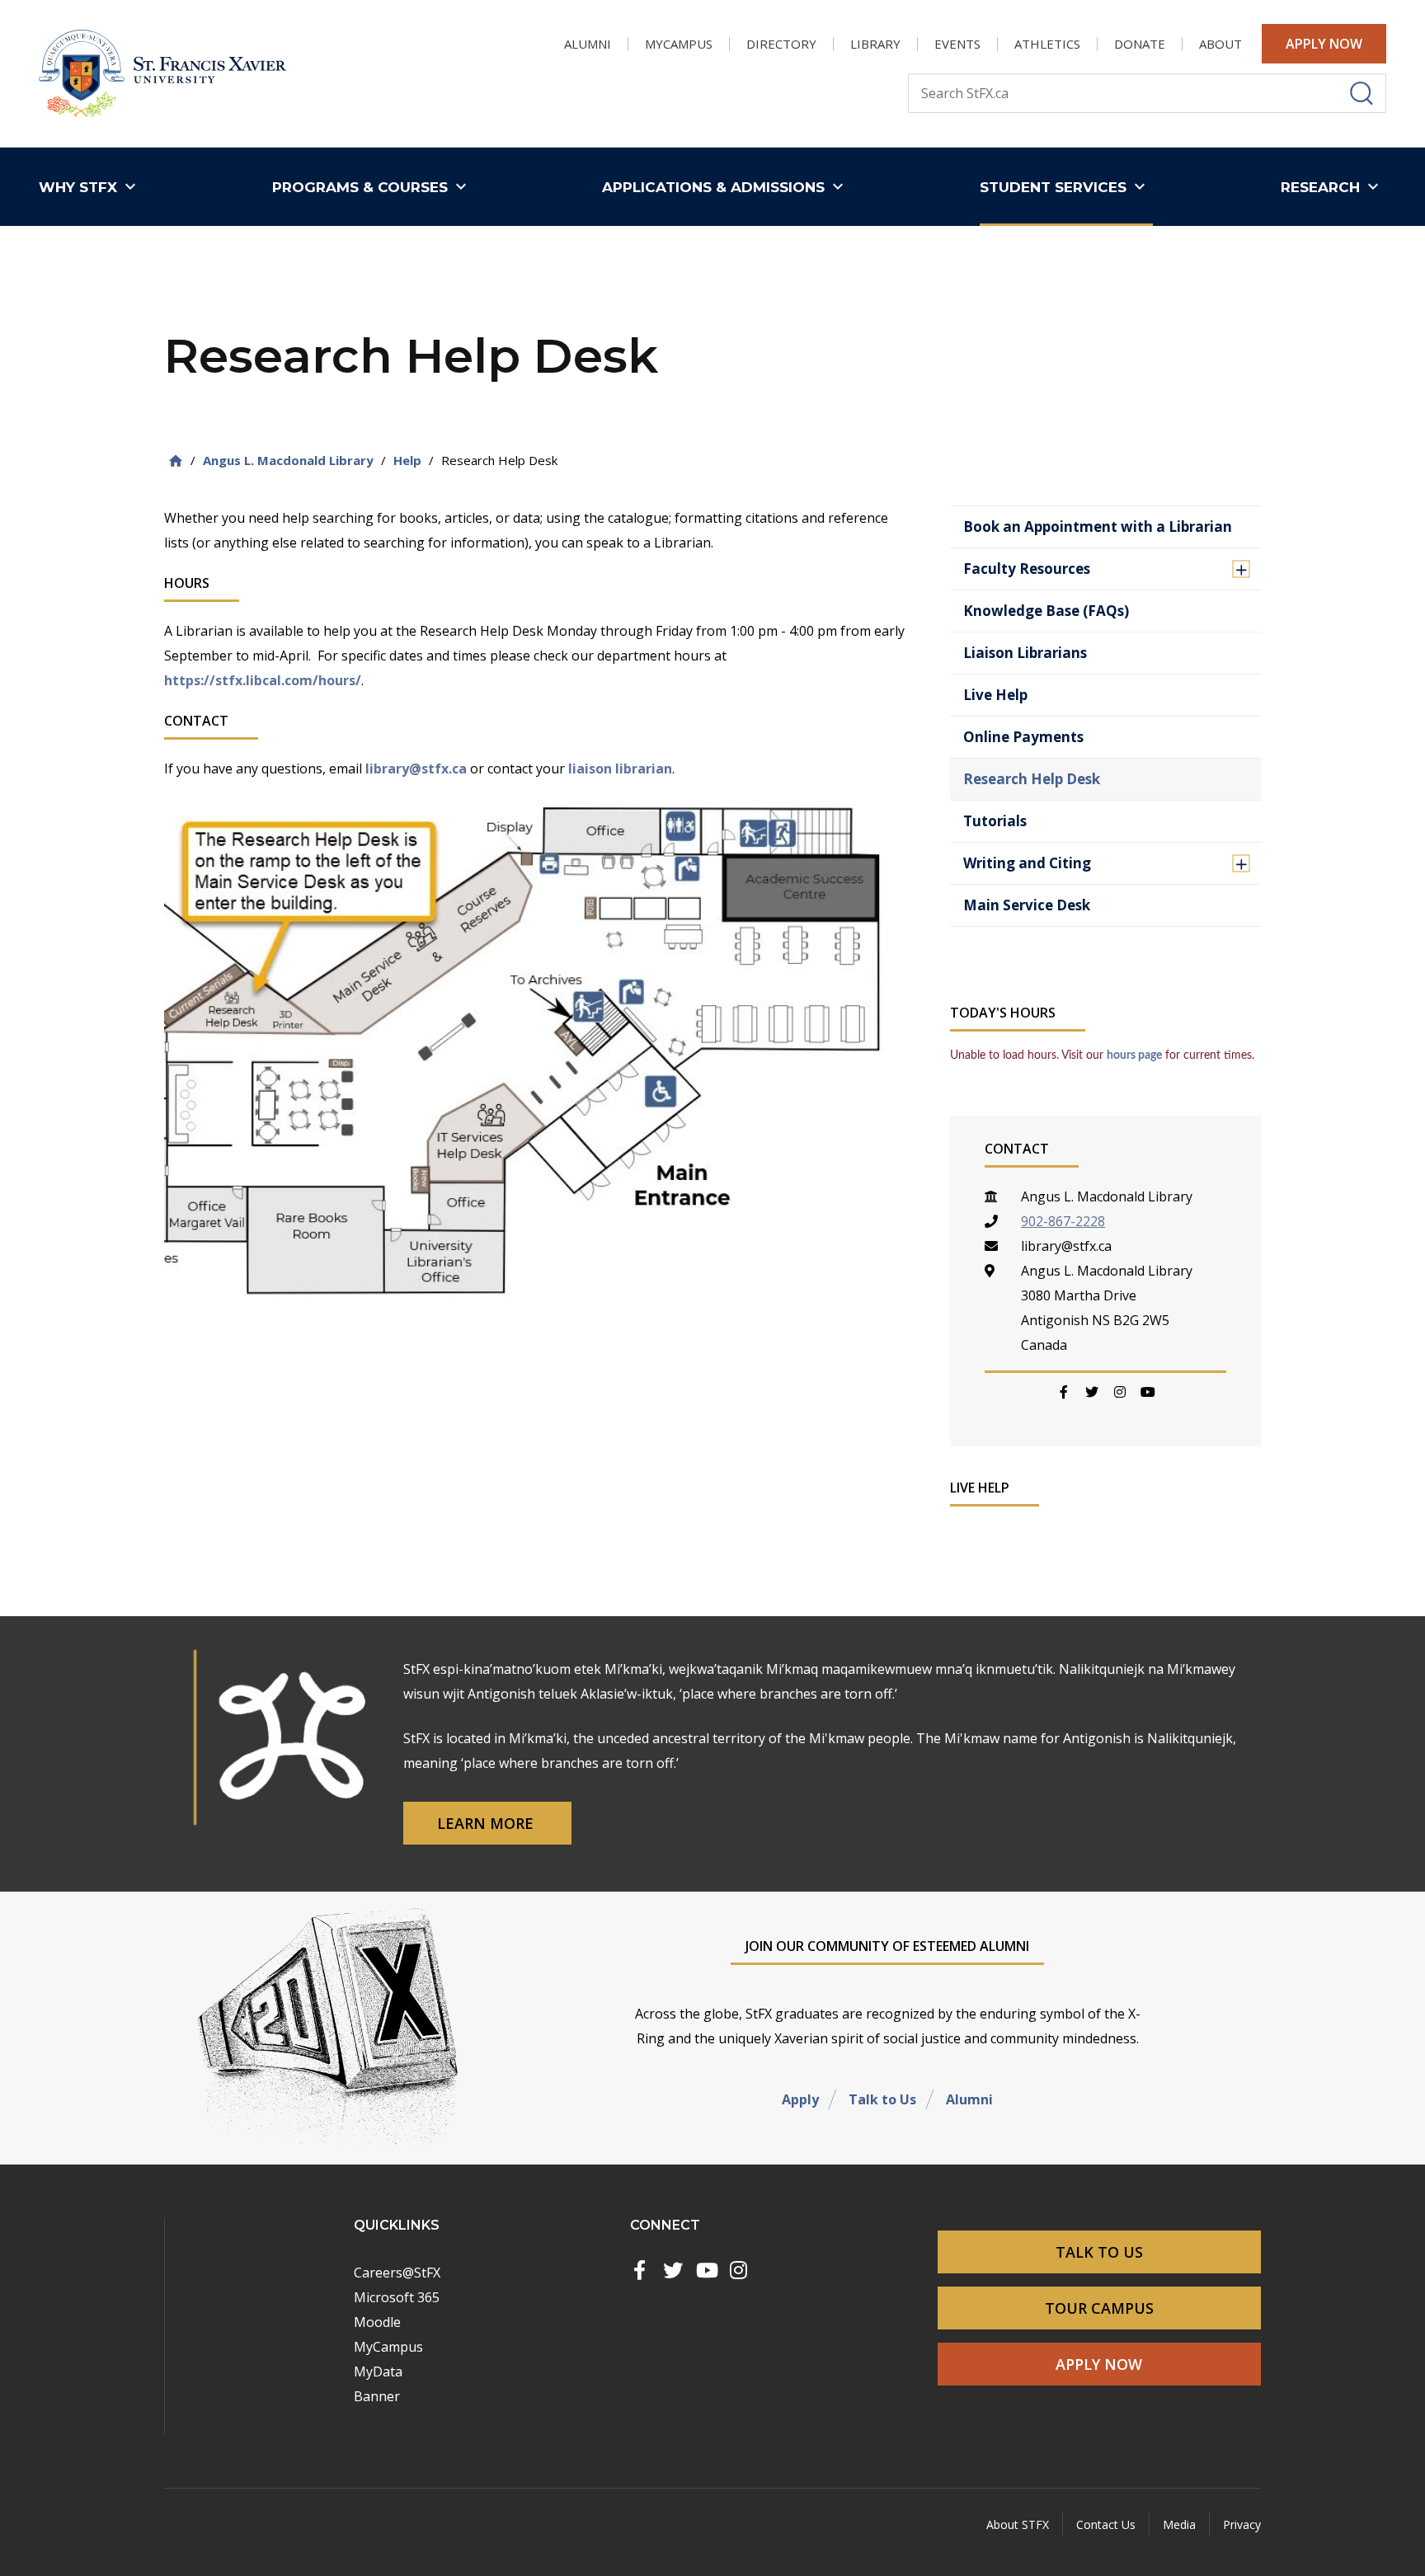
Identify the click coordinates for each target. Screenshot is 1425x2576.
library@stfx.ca (416, 769)
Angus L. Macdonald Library (288, 460)
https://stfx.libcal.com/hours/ (263, 680)
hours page (1134, 1055)
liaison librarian (620, 769)
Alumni (969, 2099)
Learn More (487, 1823)
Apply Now (1324, 44)
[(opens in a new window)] (640, 2270)
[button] (91, 187)
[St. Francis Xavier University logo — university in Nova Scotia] (162, 74)
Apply (800, 2099)
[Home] (176, 461)
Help (407, 460)
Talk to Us (882, 2099)
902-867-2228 (1063, 1221)
